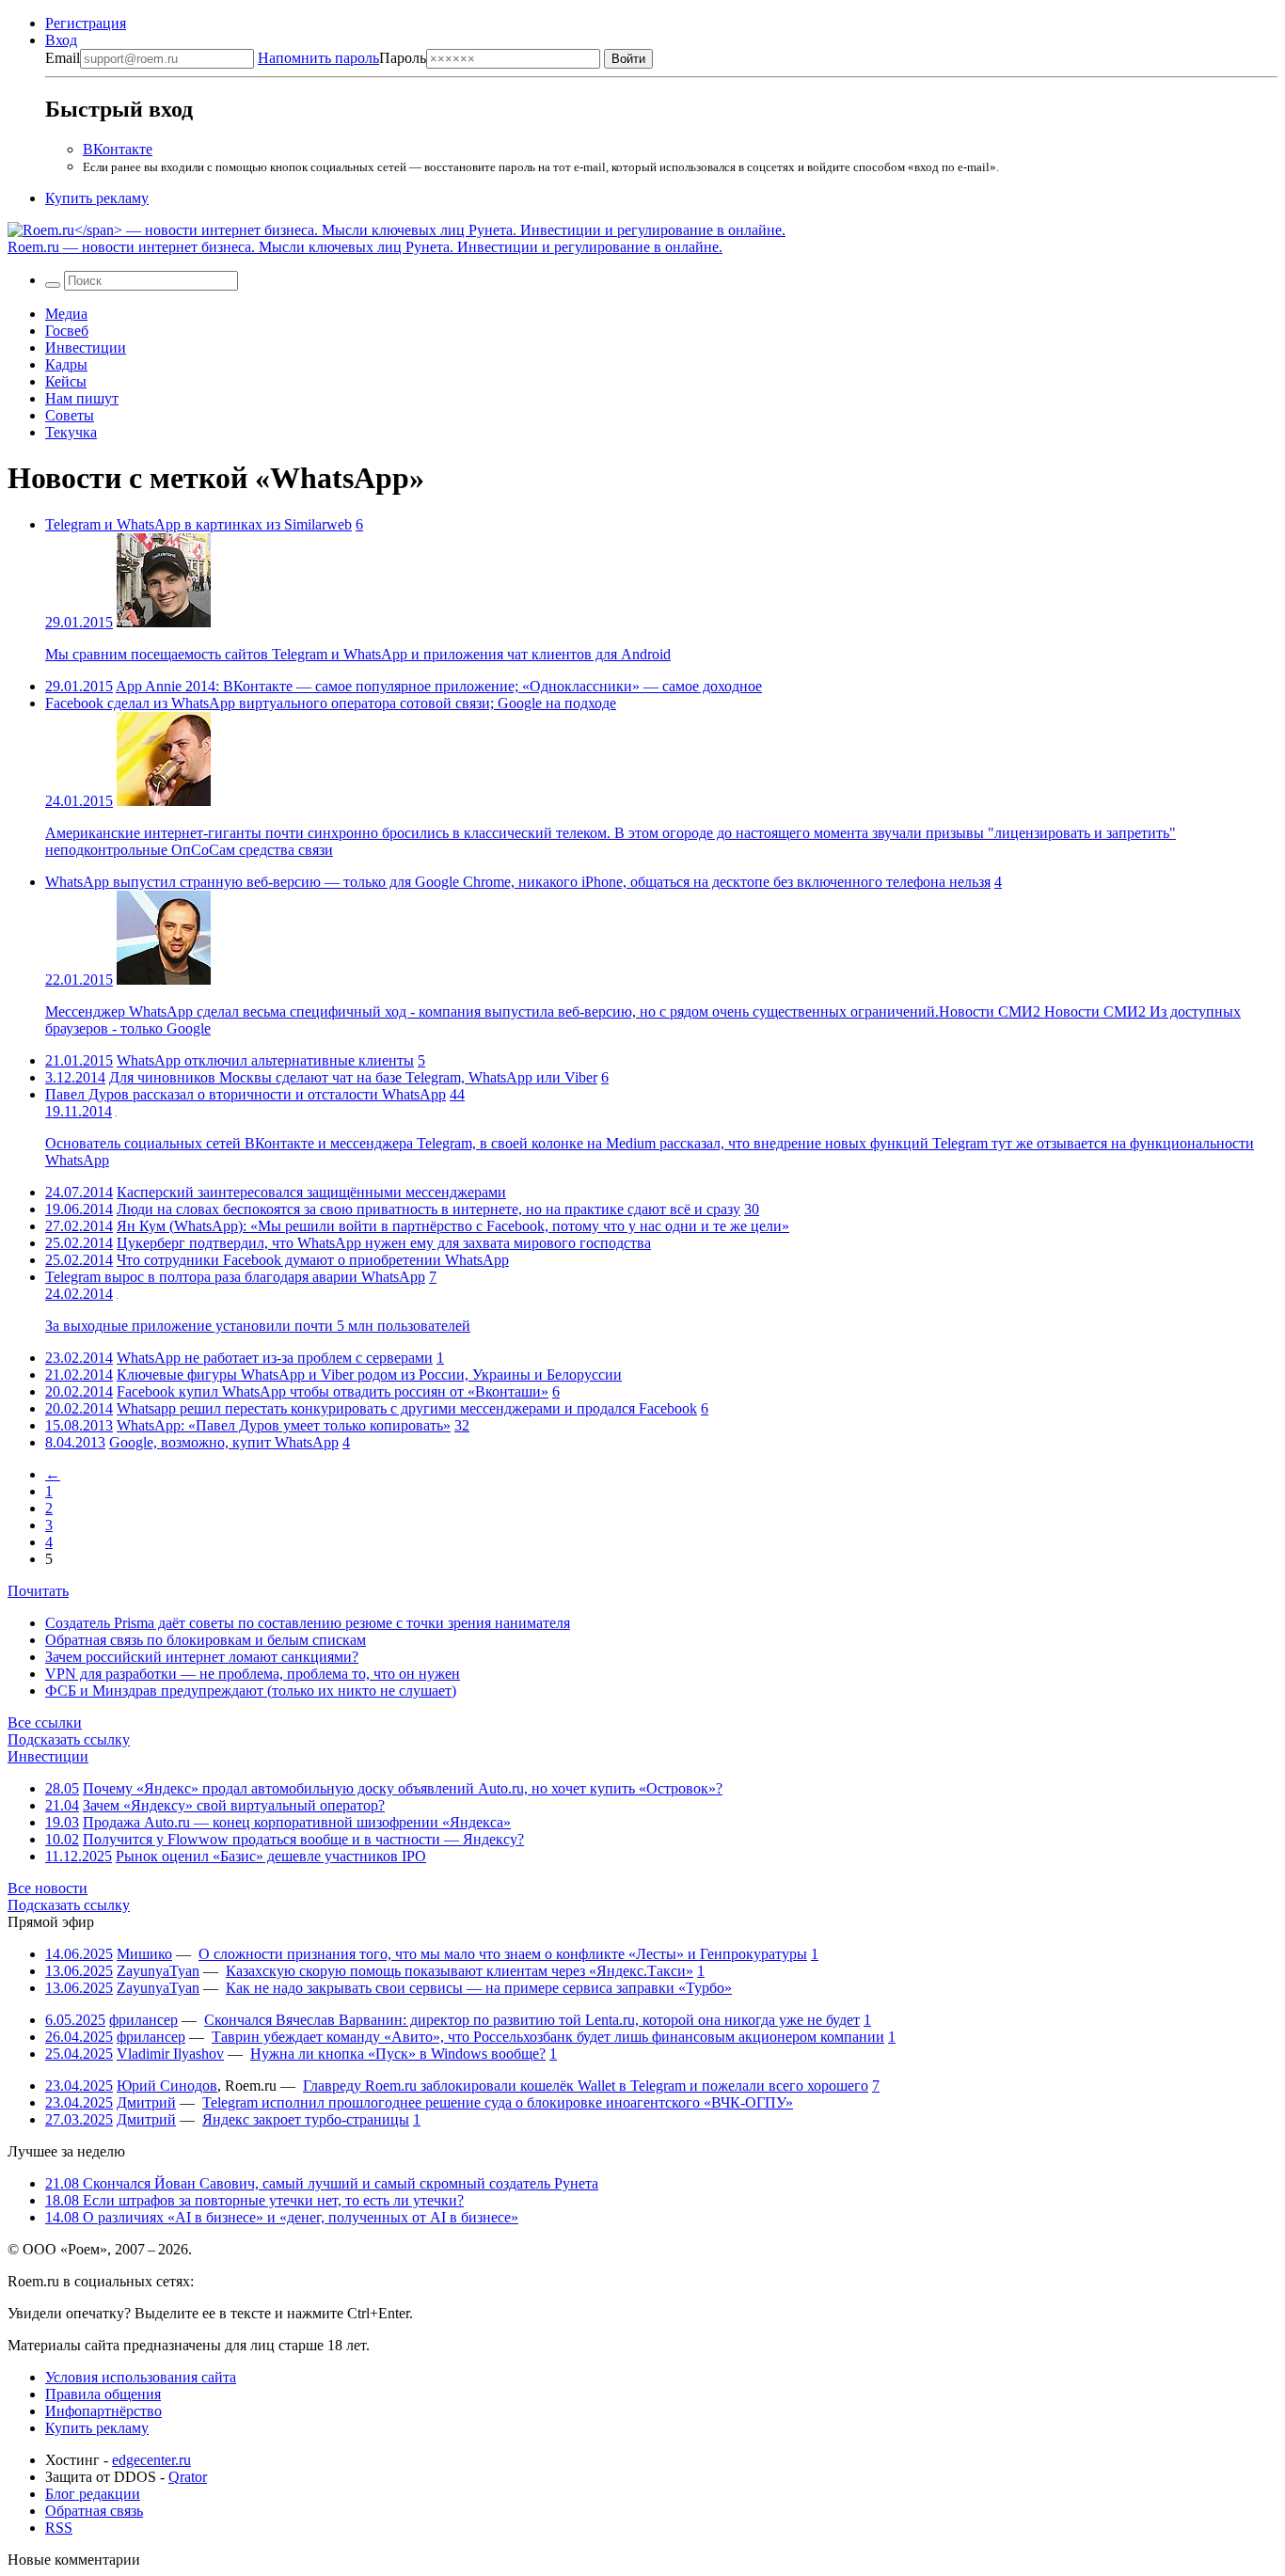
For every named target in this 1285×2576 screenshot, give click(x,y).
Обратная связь (94, 2511)
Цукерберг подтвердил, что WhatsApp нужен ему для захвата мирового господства (384, 1243)
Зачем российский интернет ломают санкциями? (202, 1657)
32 (462, 1425)
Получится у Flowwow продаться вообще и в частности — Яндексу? (303, 1839)
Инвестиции (86, 348)
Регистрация (86, 23)
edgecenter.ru (151, 2460)
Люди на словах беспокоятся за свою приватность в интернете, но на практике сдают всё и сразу (428, 1209)
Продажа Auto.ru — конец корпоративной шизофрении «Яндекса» (297, 1822)
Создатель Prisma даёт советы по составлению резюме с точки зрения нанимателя (308, 1623)
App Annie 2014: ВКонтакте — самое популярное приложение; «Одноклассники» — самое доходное (439, 686)
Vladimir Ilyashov (170, 2054)
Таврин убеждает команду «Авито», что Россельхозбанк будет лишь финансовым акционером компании (548, 2037)
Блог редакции (93, 2494)
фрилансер (143, 2020)
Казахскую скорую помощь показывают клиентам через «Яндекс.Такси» (460, 1971)
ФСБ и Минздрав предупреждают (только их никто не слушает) (251, 1691)
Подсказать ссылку (69, 1739)
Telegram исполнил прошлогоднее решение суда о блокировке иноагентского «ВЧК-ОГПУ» (498, 2102)
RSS (59, 2528)
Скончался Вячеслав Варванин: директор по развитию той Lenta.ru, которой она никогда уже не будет (532, 2020)
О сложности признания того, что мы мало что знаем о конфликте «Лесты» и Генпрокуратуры (503, 1954)
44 (457, 1094)
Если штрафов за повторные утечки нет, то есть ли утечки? (254, 2200)
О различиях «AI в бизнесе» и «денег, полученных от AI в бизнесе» (282, 2217)
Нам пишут (82, 398)
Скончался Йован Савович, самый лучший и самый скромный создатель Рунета (322, 2183)
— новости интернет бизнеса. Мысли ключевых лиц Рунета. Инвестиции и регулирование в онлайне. (365, 247)
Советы (70, 415)
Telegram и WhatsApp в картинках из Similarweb (198, 524)
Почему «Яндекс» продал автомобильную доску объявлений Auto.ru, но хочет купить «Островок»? (403, 1788)
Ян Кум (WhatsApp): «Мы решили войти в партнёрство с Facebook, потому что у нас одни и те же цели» (453, 1226)
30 (752, 1209)
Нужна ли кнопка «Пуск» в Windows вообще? (398, 2054)
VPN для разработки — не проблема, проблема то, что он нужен (253, 1674)
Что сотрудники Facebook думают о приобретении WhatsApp (313, 1260)
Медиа (66, 314)
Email (63, 58)
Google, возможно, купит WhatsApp (224, 1442)
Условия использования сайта (141, 2377)
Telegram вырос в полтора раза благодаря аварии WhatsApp (235, 1277)
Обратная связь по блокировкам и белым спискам (206, 1640)
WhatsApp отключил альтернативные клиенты (265, 1060)
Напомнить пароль (318, 58)
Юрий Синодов (167, 2086)
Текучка (71, 432)
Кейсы (66, 381)
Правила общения (103, 2394)
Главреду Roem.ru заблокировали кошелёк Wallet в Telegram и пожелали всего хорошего (586, 2086)
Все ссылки (45, 1723)
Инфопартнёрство (103, 2411)
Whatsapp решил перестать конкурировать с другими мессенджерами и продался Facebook (407, 1408)
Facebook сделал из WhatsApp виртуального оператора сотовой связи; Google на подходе (331, 703)
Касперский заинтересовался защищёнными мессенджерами (311, 1192)
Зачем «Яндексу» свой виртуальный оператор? (234, 1805)
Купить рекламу (97, 198)
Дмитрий (146, 2102)
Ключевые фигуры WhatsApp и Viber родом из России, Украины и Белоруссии (369, 1375)
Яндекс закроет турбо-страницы (306, 2119)
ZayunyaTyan (158, 1971)
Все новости (48, 1888)
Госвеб (67, 331)
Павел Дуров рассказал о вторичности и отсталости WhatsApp (246, 1094)
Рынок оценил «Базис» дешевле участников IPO (271, 1856)
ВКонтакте (118, 149)
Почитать (38, 1591)
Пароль (342, 58)
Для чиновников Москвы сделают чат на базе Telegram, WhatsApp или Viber (353, 1077)
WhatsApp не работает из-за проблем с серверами (275, 1358)
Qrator (188, 2477)
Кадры (66, 364)
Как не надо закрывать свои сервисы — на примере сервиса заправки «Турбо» (479, 1988)
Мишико (144, 1954)
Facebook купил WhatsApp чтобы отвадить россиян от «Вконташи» (333, 1391)
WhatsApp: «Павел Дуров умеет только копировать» (284, 1425)
